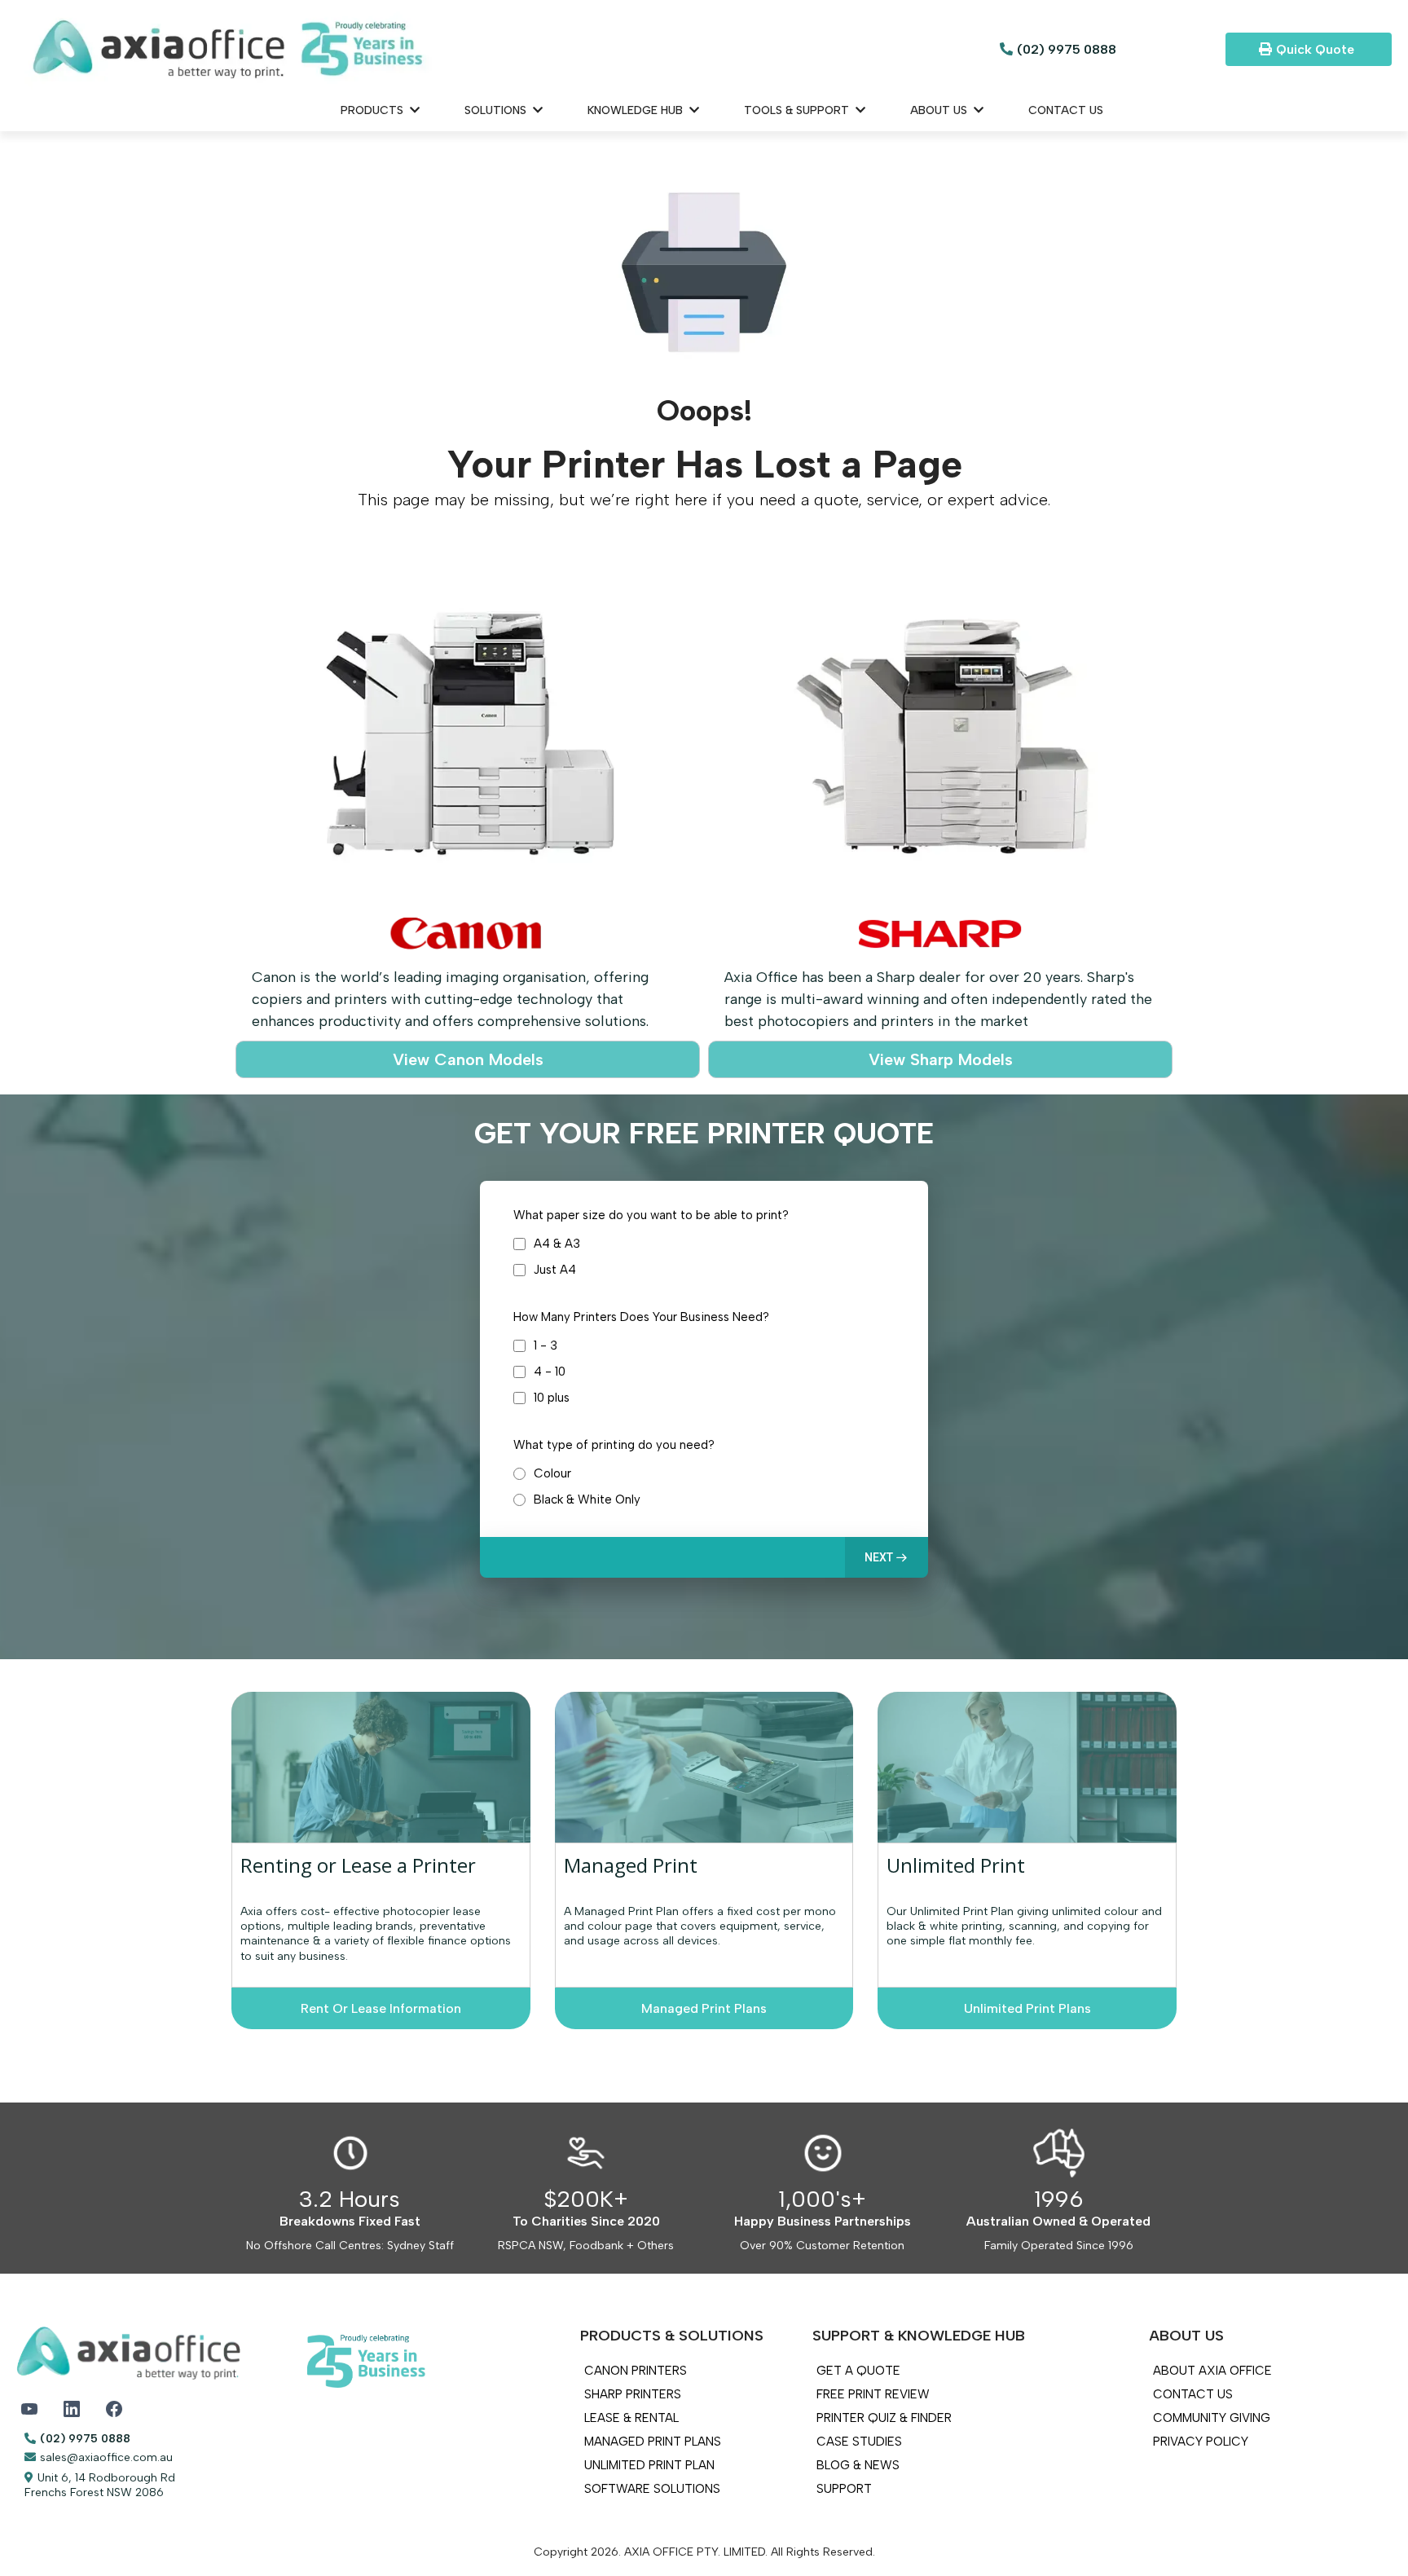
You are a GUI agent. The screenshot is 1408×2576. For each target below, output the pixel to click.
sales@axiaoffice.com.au (106, 2457)
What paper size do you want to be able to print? (651, 1215)
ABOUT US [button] (940, 110)
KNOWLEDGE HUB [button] (637, 110)
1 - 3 (546, 1345)
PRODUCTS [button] (374, 110)
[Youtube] (29, 2409)
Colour (552, 1473)
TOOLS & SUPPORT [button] (798, 110)
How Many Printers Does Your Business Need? (641, 1317)
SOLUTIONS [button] (497, 110)
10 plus (552, 1398)
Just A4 (555, 1270)
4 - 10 (550, 1372)
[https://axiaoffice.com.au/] (475, 49)
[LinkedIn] (72, 2409)
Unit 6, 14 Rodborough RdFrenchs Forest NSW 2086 (100, 2485)
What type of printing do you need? (614, 1445)
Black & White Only (587, 1499)
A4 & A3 (557, 1244)
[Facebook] (114, 2409)
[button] (887, 1557)
